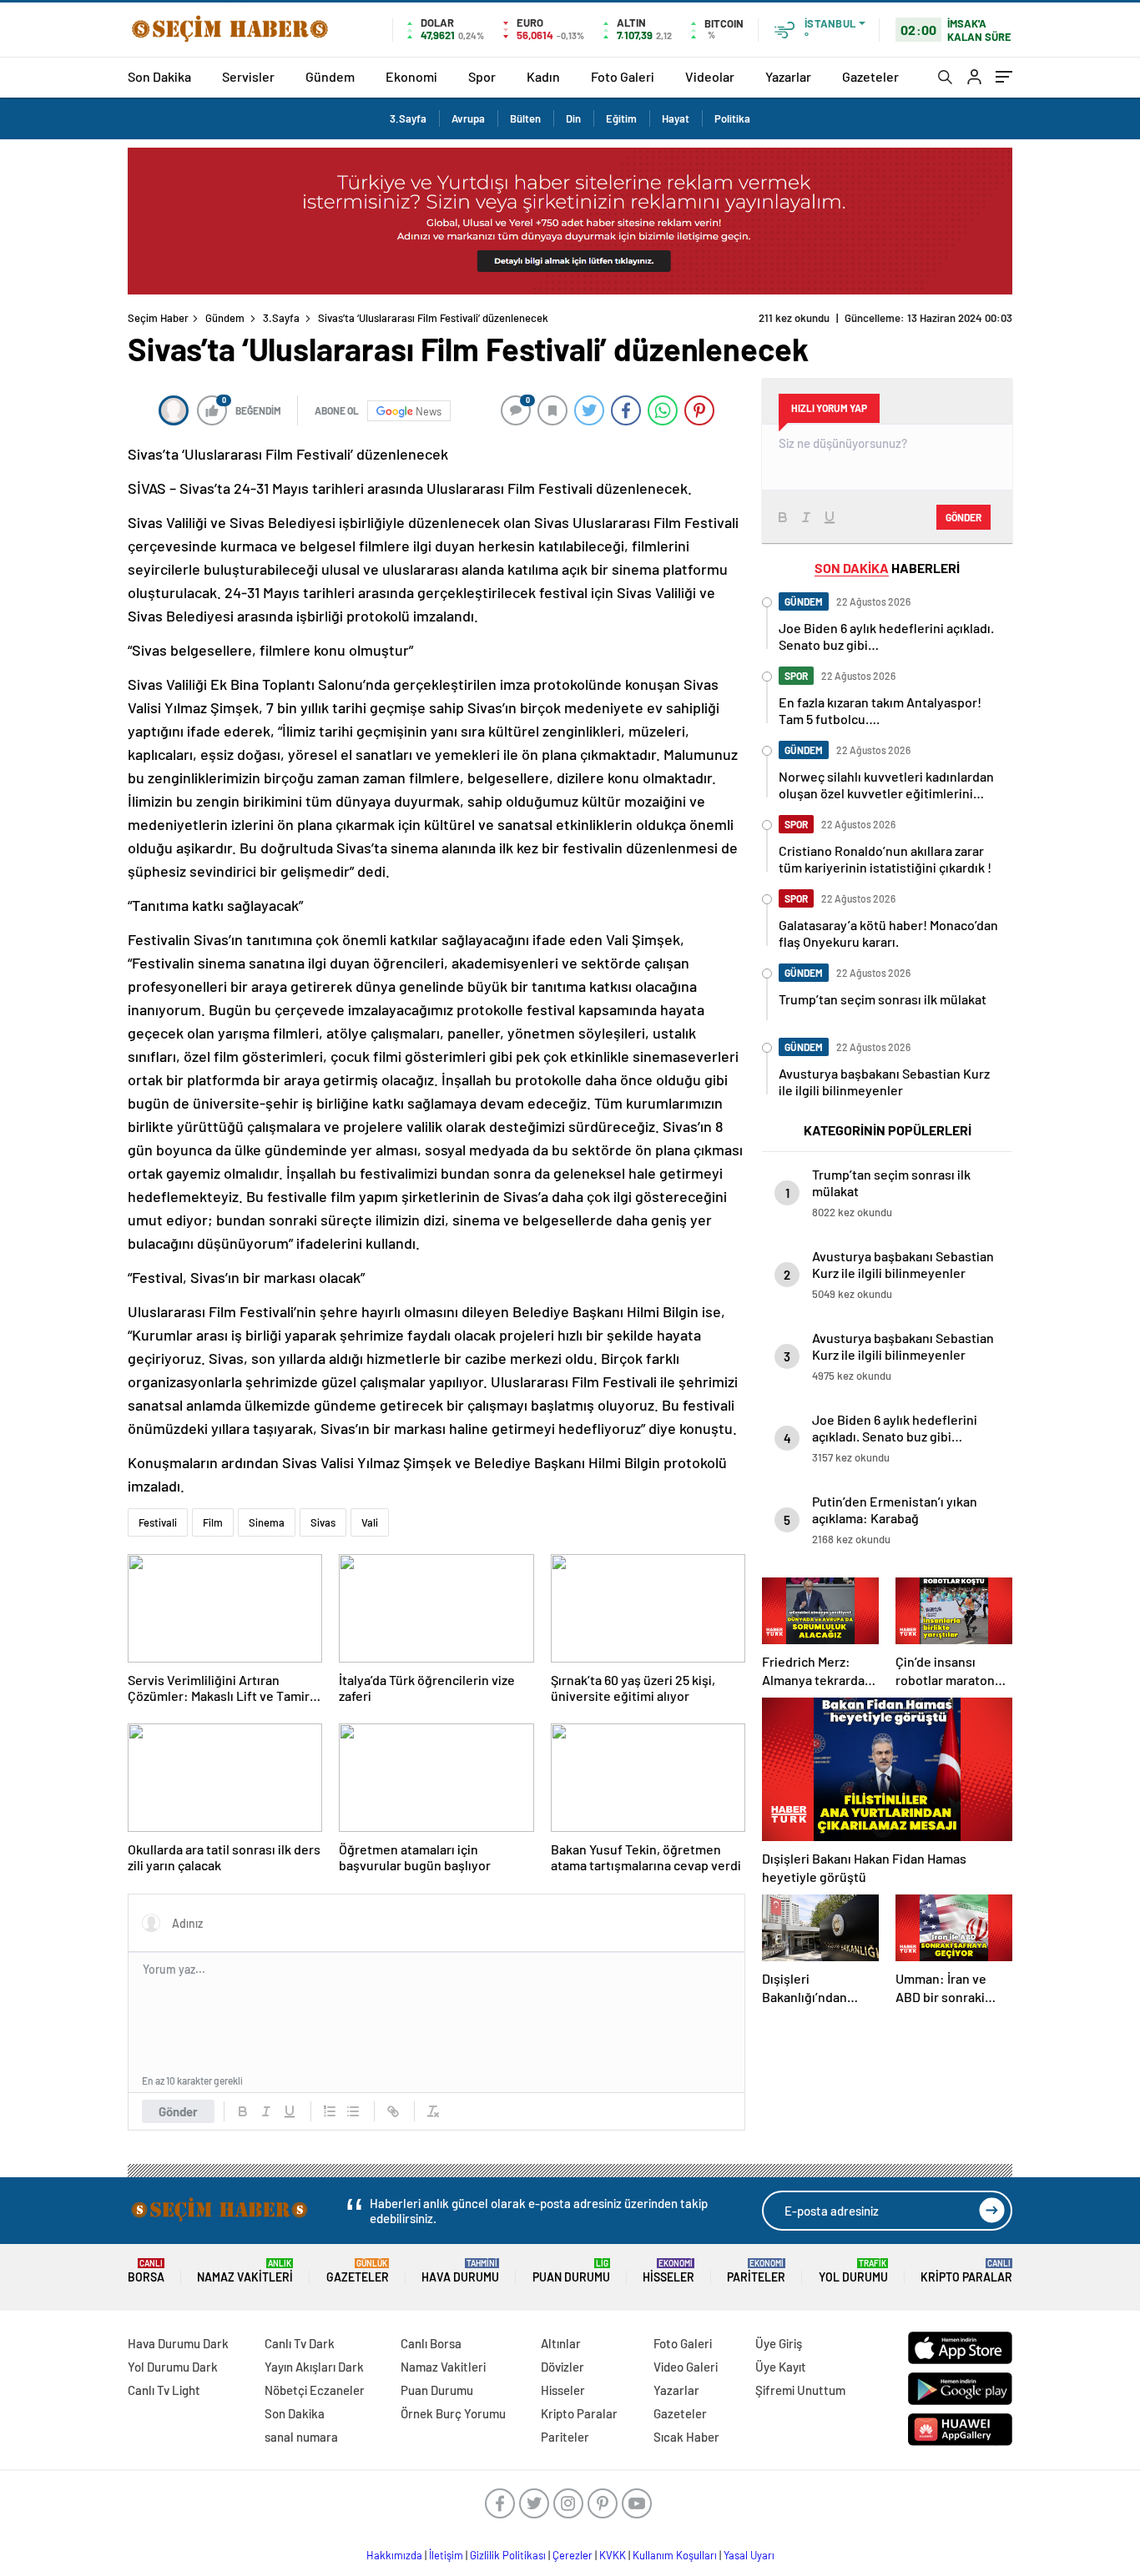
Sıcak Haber (686, 2437)
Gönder (178, 2111)
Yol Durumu (853, 2271)
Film (213, 1522)
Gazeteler (870, 76)
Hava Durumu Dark (178, 2343)
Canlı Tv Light (164, 2390)
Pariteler (756, 2271)
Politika (732, 118)
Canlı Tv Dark (300, 2343)
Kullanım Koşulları (675, 2555)
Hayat (676, 118)
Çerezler (573, 2555)
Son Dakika (159, 76)
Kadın (543, 76)
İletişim (446, 2555)
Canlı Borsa (431, 2343)
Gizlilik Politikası (508, 2555)
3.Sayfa (408, 118)
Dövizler (562, 2367)
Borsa (146, 2271)
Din (573, 118)
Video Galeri (686, 2367)
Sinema (267, 1522)
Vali (370, 1522)
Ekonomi (411, 76)
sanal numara (301, 2437)
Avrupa (468, 118)
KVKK (613, 2555)
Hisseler (668, 2271)
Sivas (323, 1522)
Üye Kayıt (781, 2367)
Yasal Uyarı (749, 2555)
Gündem (330, 76)
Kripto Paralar (966, 2271)
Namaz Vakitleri (245, 2271)
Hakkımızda (394, 2555)
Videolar (710, 76)
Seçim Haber (158, 318)
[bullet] (353, 2111)
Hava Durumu (460, 2271)
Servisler (248, 76)
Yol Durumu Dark (173, 2367)
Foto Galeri (623, 76)
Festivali (158, 1522)
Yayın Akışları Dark (314, 2367)
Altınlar (561, 2343)
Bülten (525, 118)
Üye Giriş (779, 2343)
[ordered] (330, 2111)
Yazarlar (788, 76)
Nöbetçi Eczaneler (315, 2390)
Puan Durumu (571, 2271)
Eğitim (621, 118)
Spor (482, 76)
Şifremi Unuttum (800, 2390)
